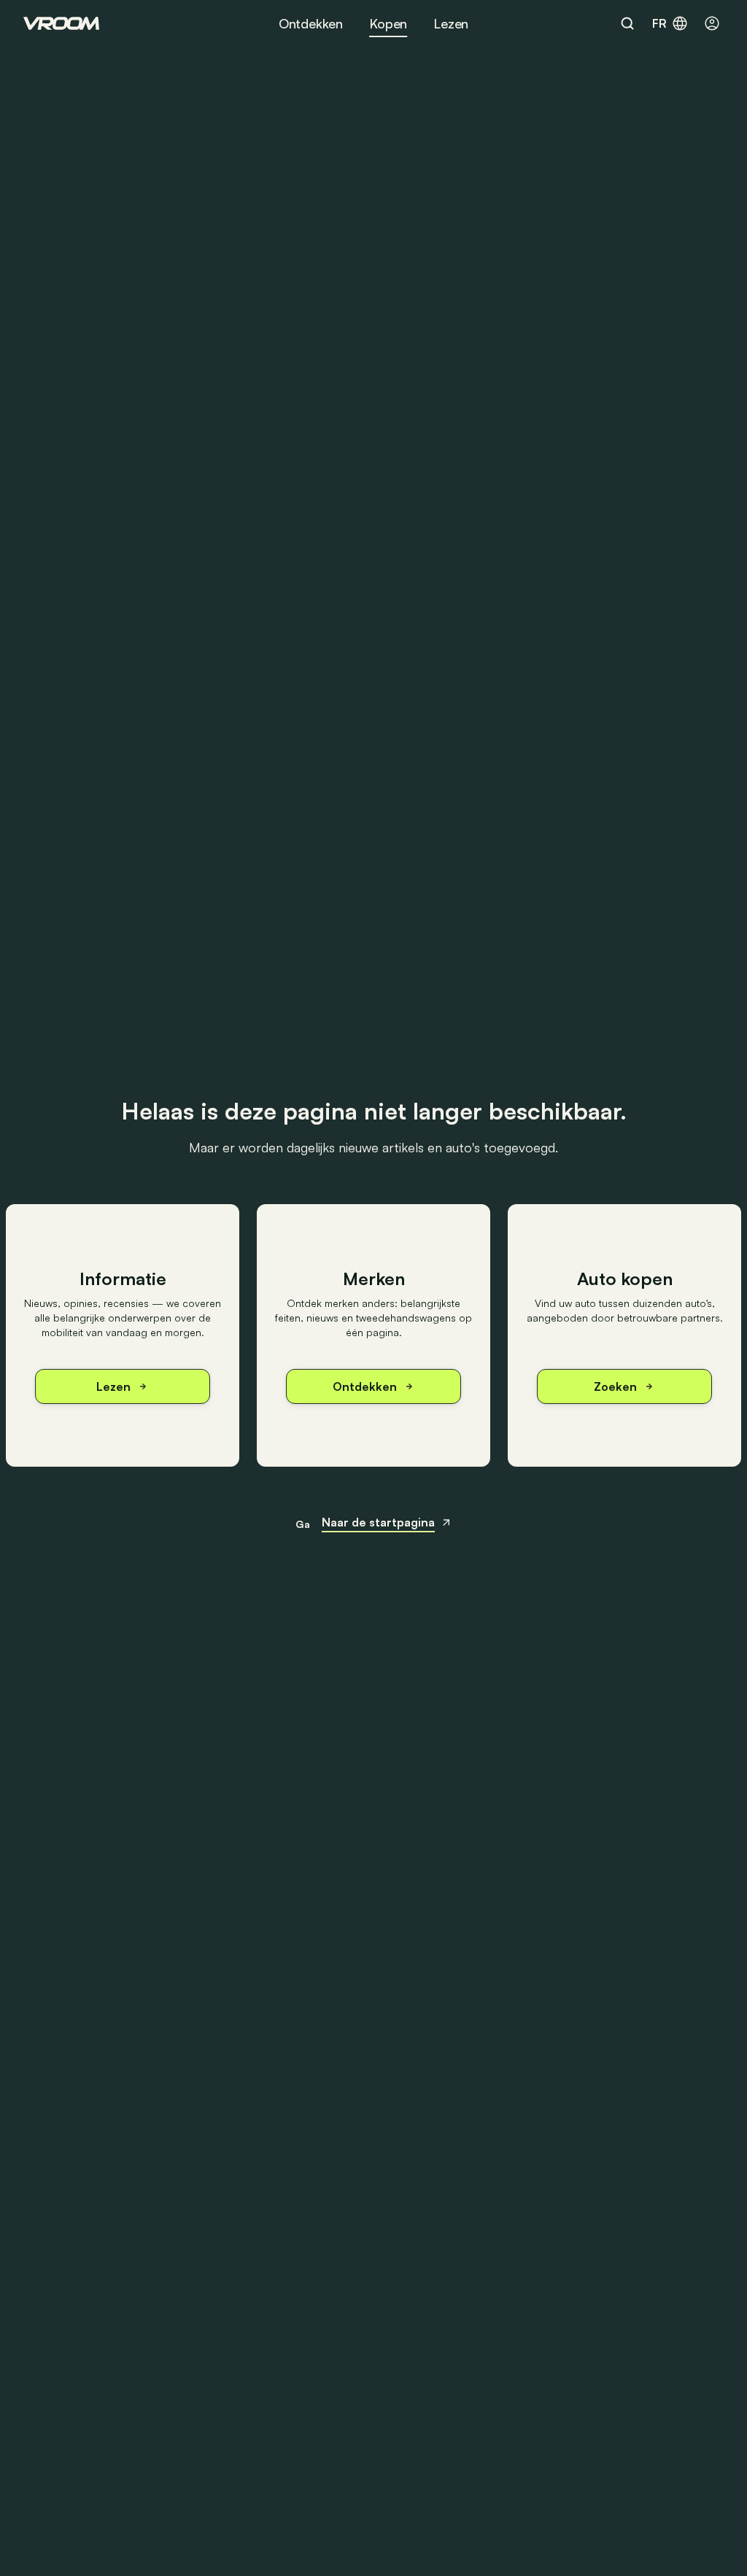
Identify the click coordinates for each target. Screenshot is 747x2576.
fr (659, 23)
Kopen (388, 23)
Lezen (451, 23)
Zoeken (615, 1386)
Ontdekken (311, 23)
